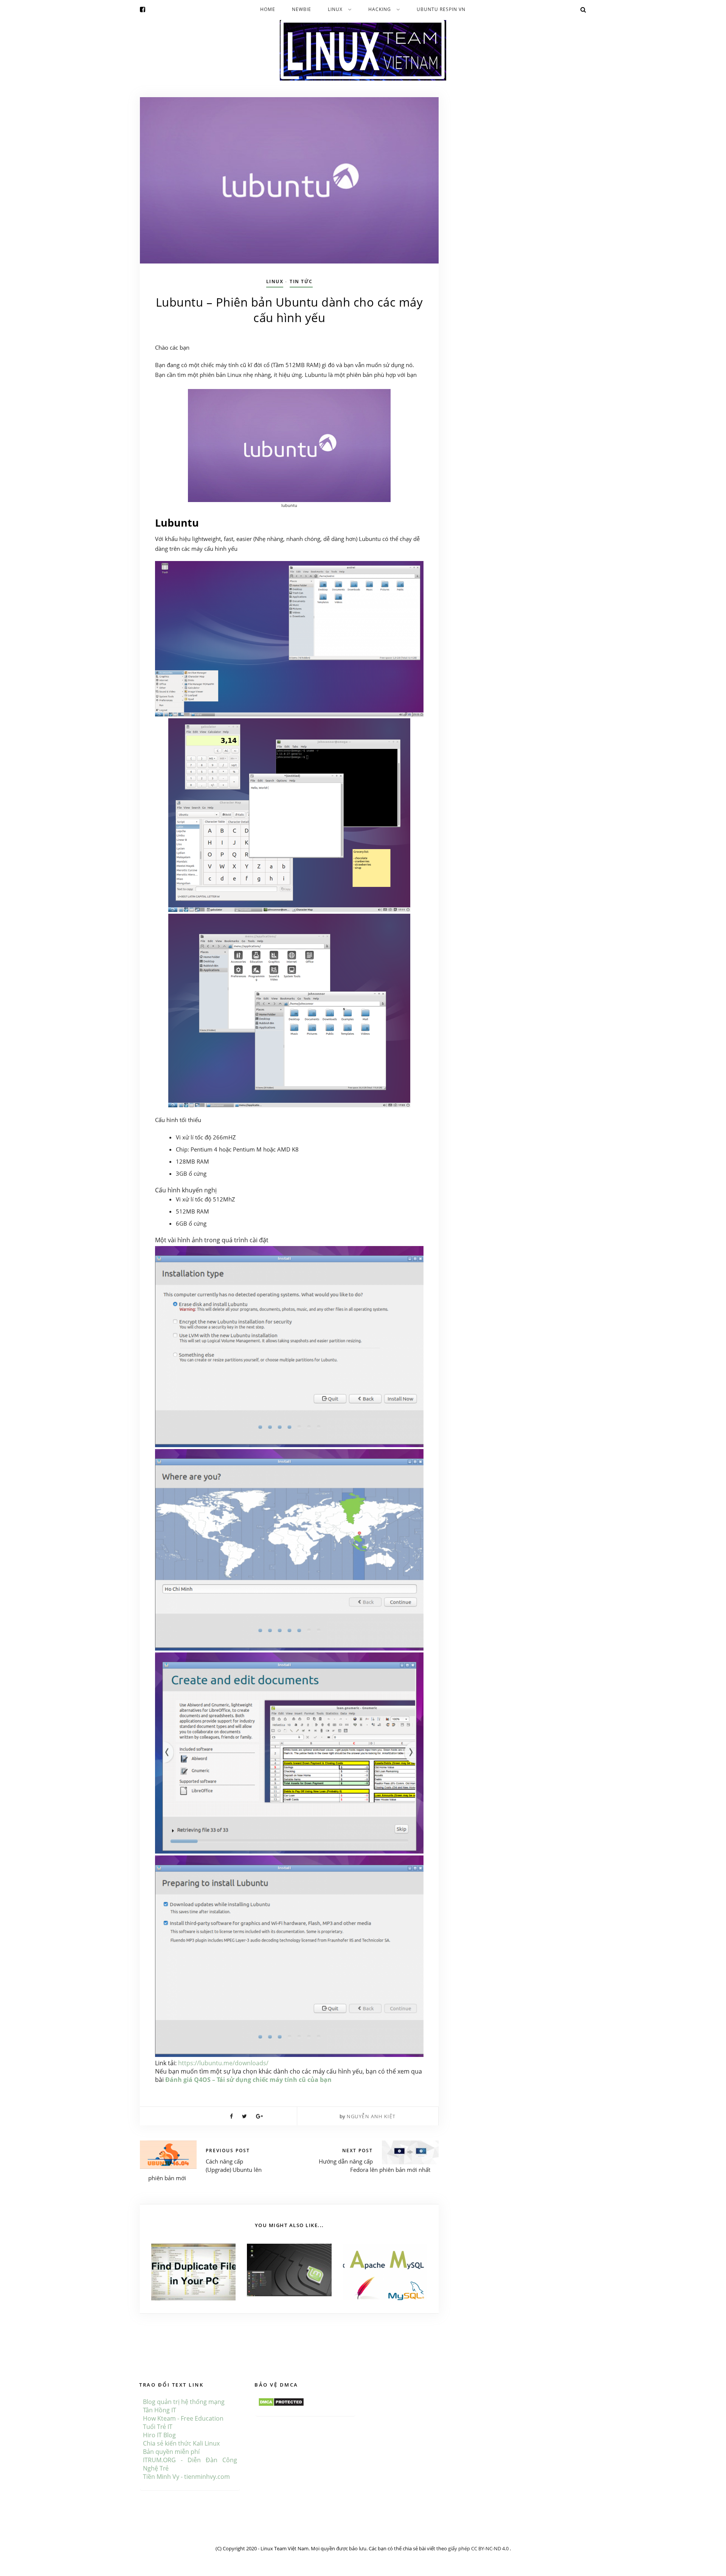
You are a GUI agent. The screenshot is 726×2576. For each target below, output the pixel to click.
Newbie (302, 9)
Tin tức (301, 281)
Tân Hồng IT (160, 2410)
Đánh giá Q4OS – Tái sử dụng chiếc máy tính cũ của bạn (248, 2080)
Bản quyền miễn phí (171, 2452)
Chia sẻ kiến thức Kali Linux (181, 2443)
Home (268, 9)
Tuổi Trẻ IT (158, 2427)
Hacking (380, 9)
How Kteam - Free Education (183, 2418)
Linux (335, 9)
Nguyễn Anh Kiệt (371, 2116)
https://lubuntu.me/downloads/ (223, 2063)
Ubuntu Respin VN (441, 9)
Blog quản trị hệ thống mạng (184, 2402)
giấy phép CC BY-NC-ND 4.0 (479, 2548)
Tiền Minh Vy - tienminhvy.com (186, 2477)
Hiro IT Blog (159, 2435)
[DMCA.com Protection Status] (281, 2402)
